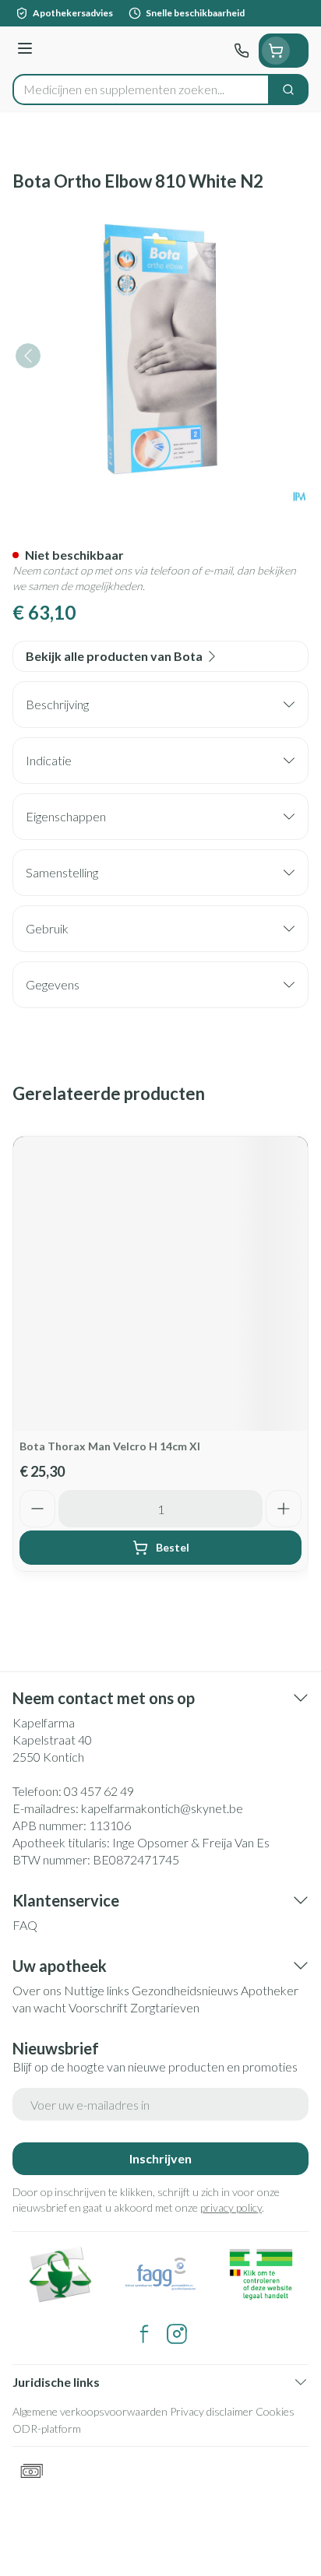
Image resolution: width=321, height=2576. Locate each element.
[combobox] (141, 90)
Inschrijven (160, 2158)
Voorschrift (98, 2007)
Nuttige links (97, 1990)
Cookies (275, 2411)
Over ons (37, 1990)
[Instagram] (177, 2334)
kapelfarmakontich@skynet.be (162, 1808)
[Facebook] (144, 2334)
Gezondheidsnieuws (185, 1990)
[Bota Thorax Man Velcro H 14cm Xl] (160, 1284)
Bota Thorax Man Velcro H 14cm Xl (110, 1446)
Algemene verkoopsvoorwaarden (90, 2411)
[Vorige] (28, 356)
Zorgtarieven (165, 2007)
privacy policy (231, 2207)
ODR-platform (47, 2428)
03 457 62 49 (99, 1791)
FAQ (25, 1925)
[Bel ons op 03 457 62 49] (242, 51)
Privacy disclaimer (212, 2411)
